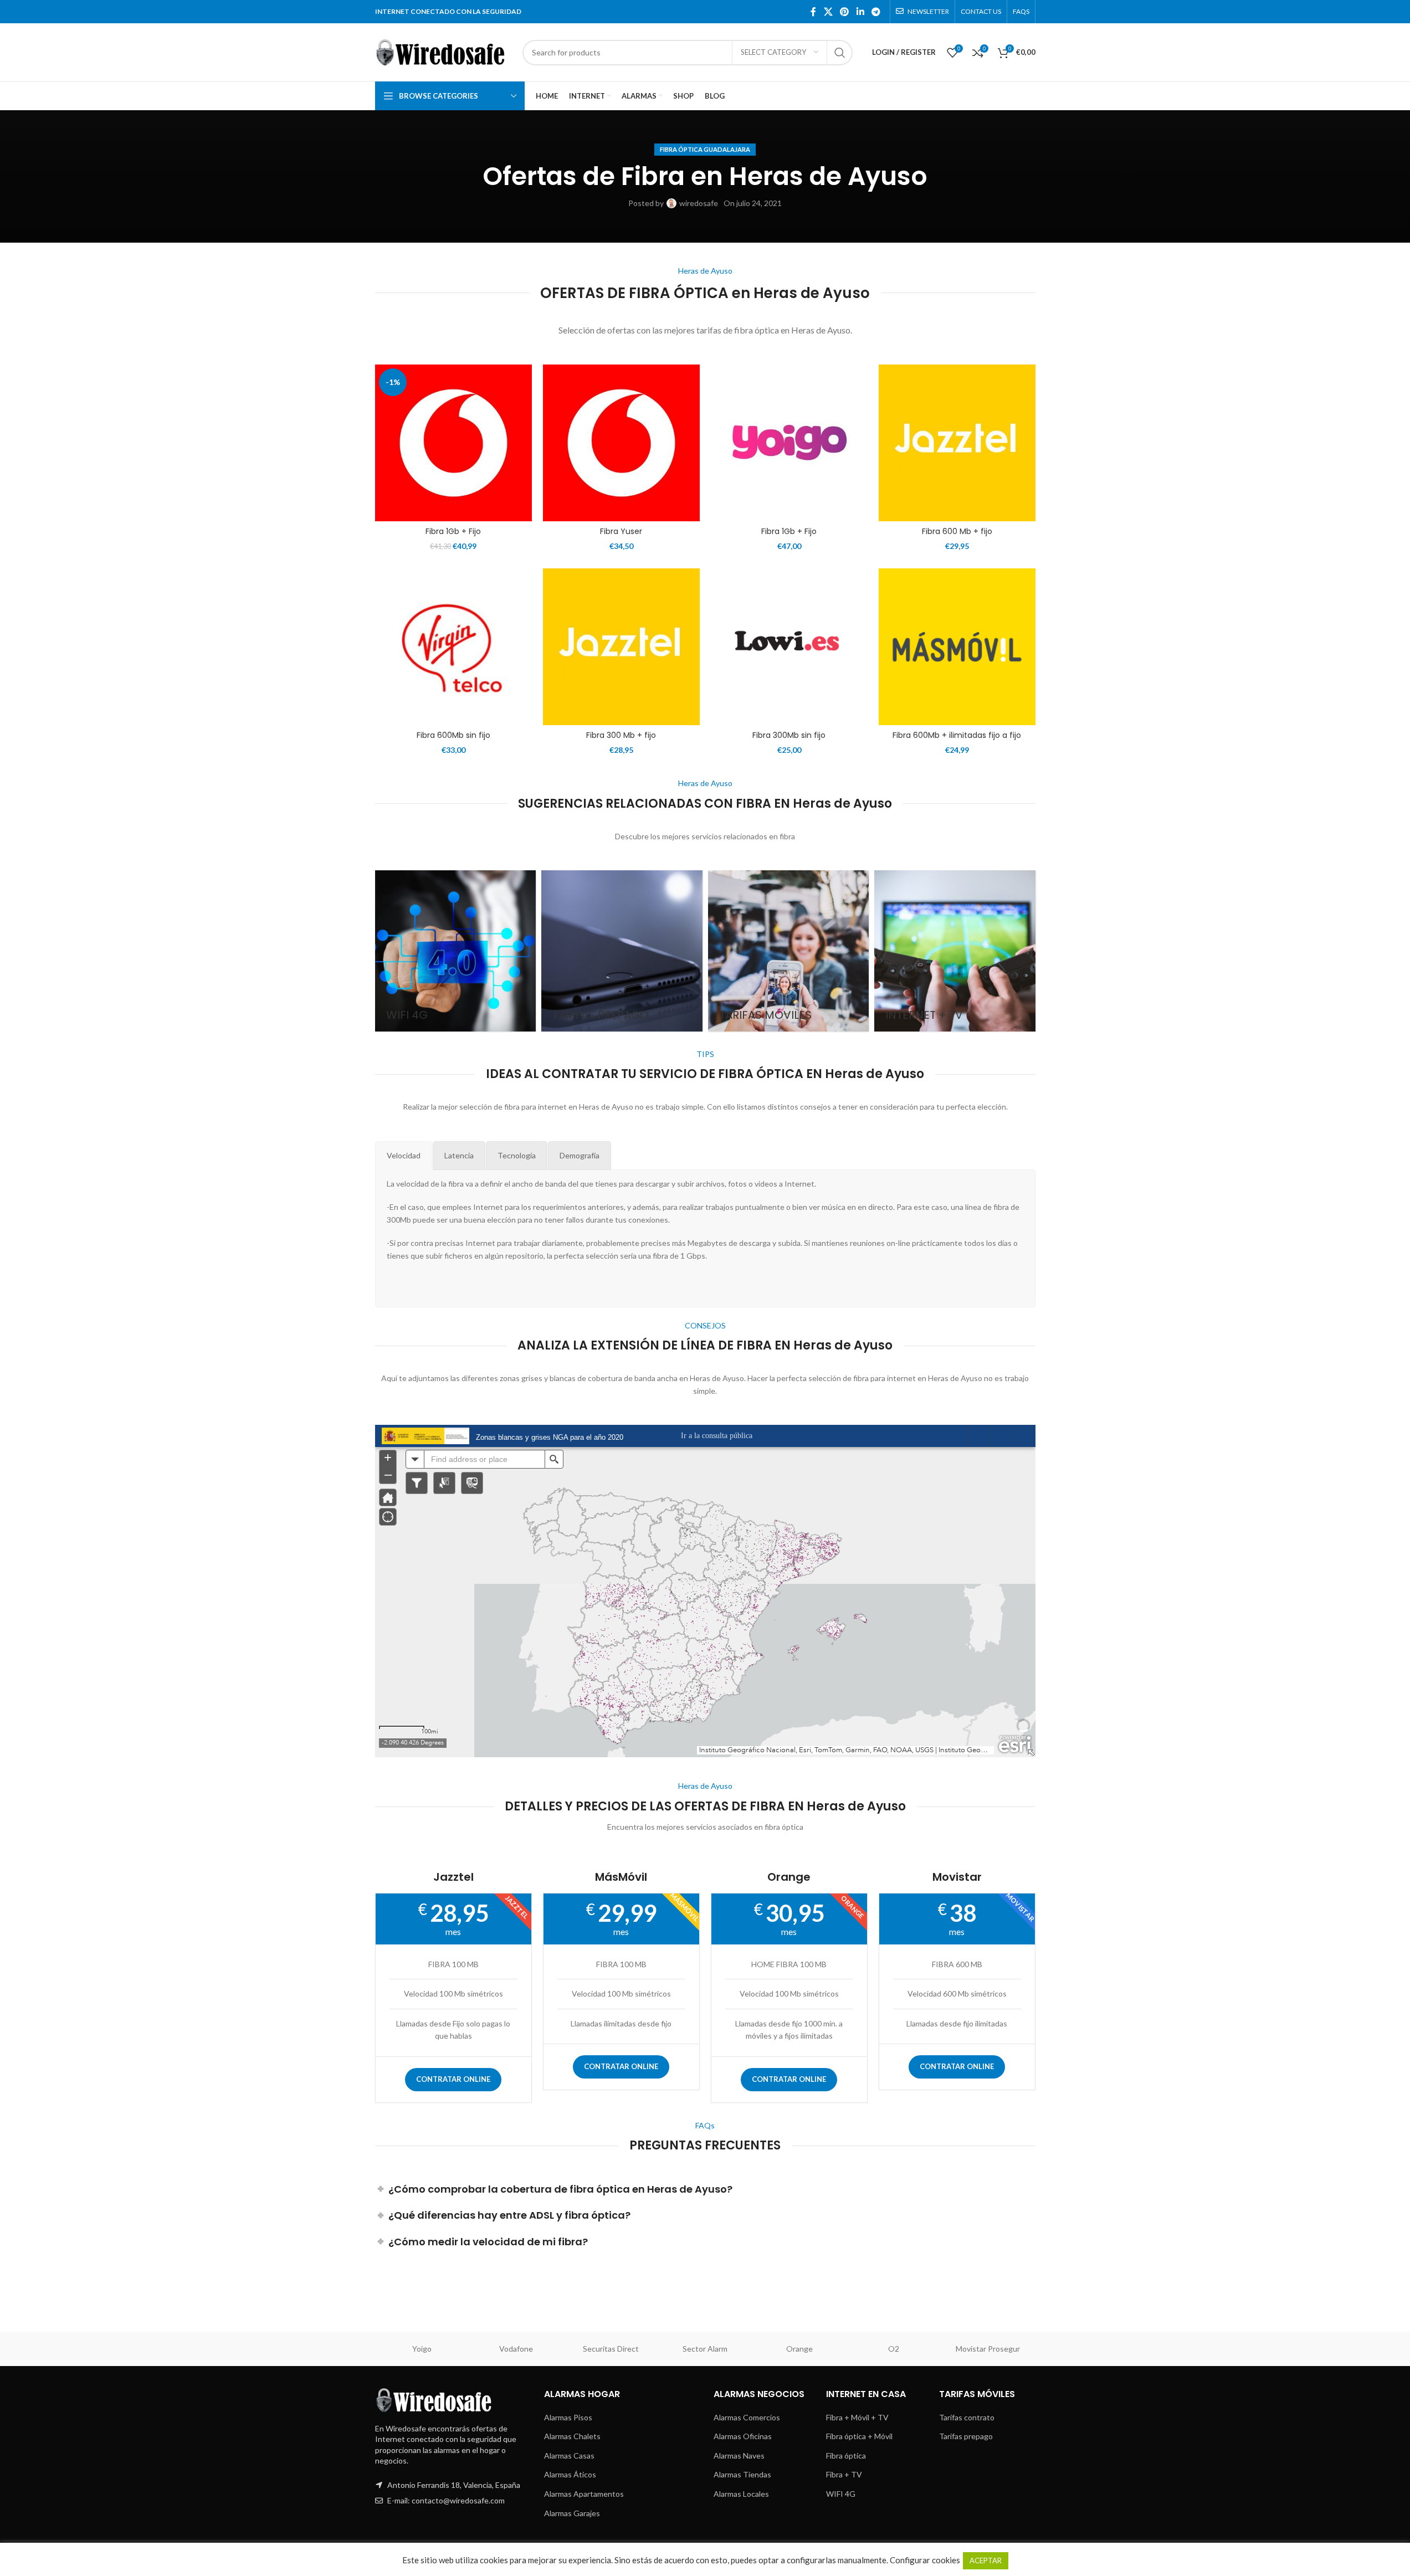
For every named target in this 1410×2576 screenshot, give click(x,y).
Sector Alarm (705, 2349)
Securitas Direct (611, 2349)
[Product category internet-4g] (456, 951)
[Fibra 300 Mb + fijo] (621, 647)
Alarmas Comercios (747, 2417)
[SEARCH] (840, 53)
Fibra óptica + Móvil (859, 2436)
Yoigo (422, 2349)
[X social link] (828, 12)
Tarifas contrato (967, 2417)
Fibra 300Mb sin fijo (789, 735)
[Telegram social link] (876, 12)
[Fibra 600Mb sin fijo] (453, 647)
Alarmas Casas (569, 2456)
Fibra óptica (846, 2456)
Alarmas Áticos (570, 2474)
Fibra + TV (844, 2474)
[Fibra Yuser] (621, 443)
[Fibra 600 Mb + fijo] (957, 443)
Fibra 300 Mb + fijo (621, 735)
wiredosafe (699, 203)
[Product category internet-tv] (955, 951)
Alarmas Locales (741, 2494)
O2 (894, 2349)
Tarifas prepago (966, 2436)
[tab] (404, 1156)
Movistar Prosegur (988, 2349)
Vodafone (516, 2349)
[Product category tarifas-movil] (789, 951)
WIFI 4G (841, 2494)
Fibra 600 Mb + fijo (957, 531)
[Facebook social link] (813, 12)
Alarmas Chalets (572, 2436)
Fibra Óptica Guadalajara (705, 149)
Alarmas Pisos (568, 2417)
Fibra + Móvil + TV (857, 2417)
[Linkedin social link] (860, 12)
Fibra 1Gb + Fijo (453, 531)
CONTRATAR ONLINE (453, 2079)
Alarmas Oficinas (743, 2436)
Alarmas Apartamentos (584, 2494)
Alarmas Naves (739, 2456)
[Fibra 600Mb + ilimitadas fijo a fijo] (957, 647)
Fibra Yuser (621, 531)
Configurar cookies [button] (925, 2560)
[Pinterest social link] (845, 12)
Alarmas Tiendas (742, 2474)
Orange (799, 2349)
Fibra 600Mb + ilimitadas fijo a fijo (957, 735)
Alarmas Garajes (572, 2513)
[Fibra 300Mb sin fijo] (789, 647)
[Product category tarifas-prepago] (622, 951)
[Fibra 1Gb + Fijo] (453, 443)
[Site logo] (443, 51)
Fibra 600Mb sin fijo (453, 735)
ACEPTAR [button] (986, 2560)
